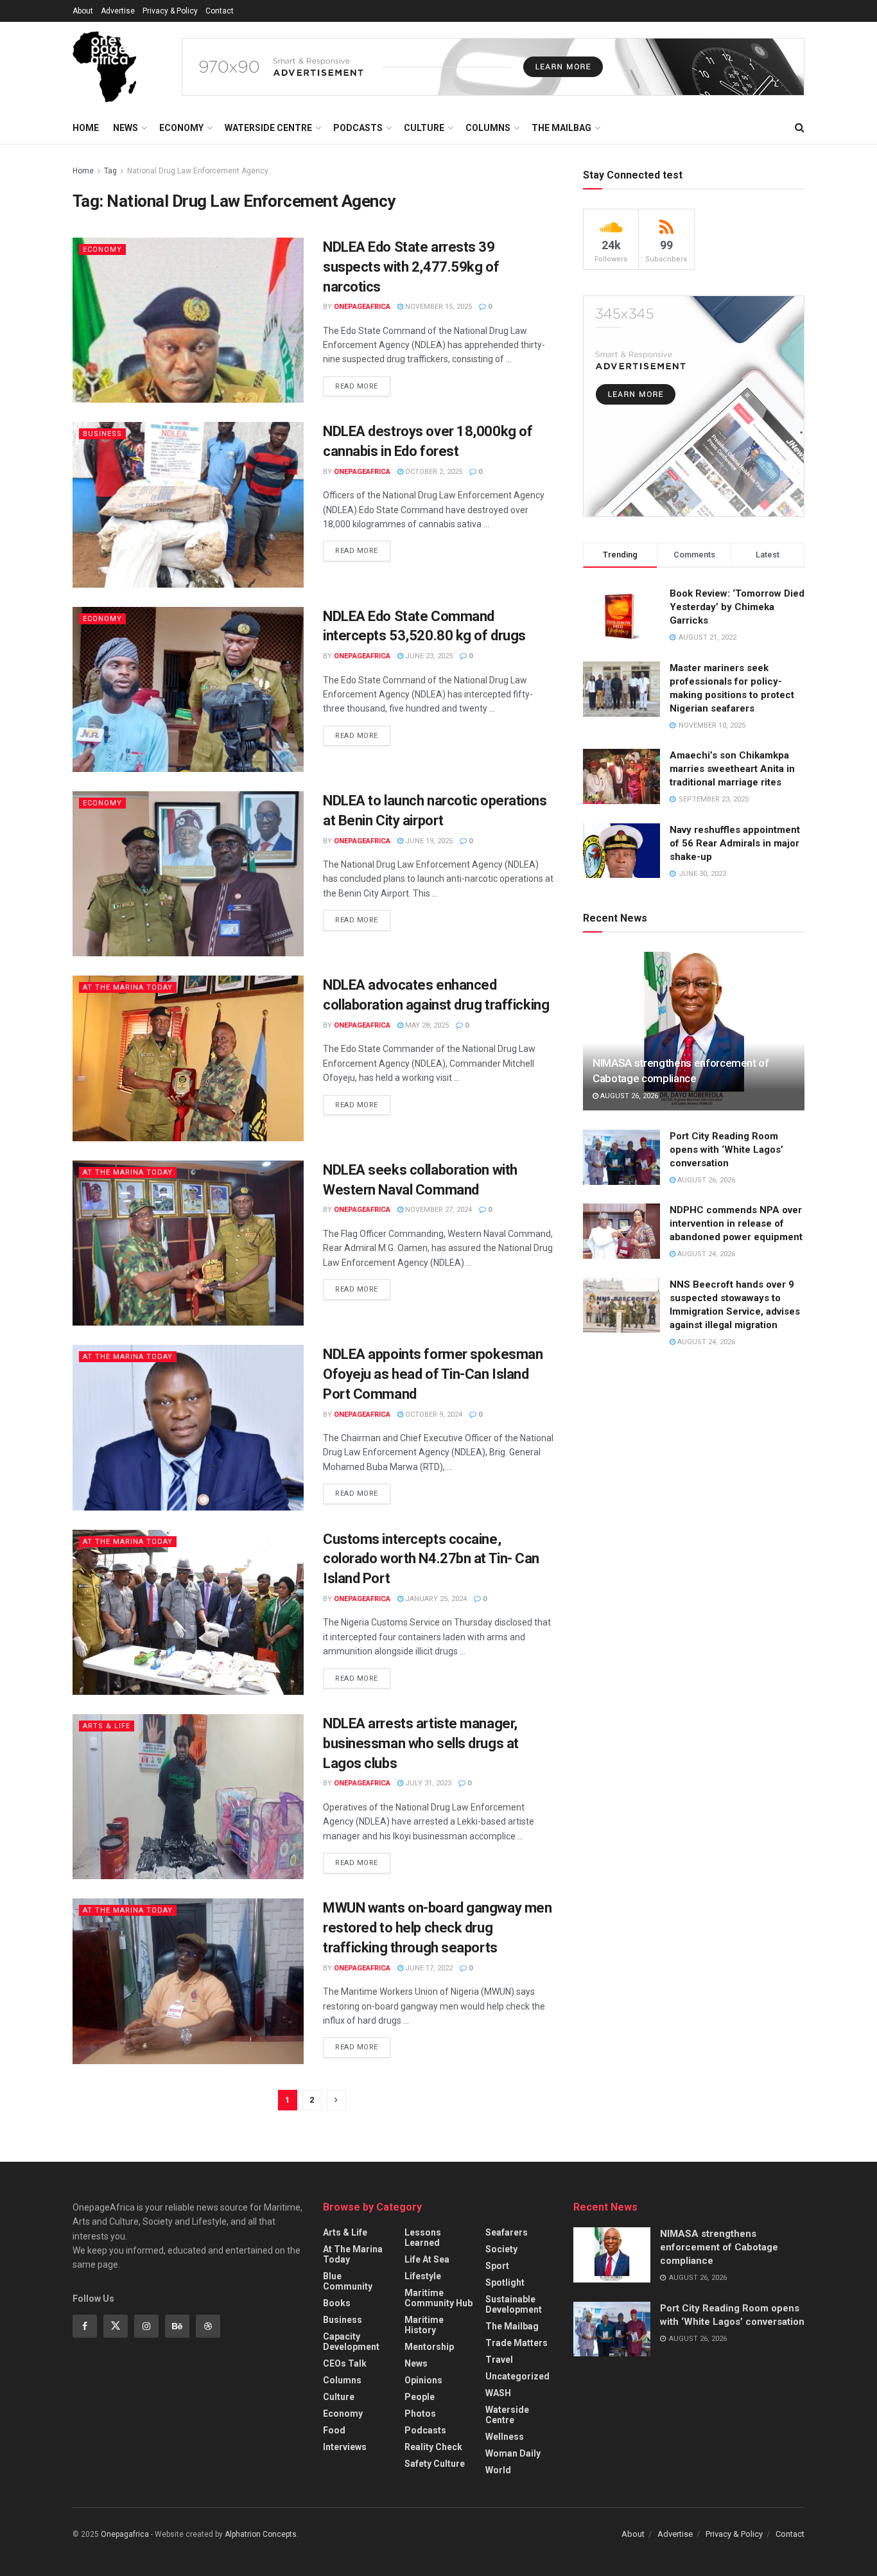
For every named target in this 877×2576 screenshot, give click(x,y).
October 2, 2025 (433, 472)
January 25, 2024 (435, 1599)
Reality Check (433, 2447)
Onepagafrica (125, 2534)
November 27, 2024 (438, 1210)
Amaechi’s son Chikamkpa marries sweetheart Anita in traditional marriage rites (732, 769)
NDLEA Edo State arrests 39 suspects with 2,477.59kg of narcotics (411, 267)
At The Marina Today (128, 987)
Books (337, 2303)
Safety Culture (435, 2464)
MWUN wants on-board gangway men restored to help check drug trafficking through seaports (437, 1928)
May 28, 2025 (426, 1025)
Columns (488, 128)
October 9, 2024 (433, 1415)
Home (86, 128)
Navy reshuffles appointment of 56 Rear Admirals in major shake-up (735, 843)
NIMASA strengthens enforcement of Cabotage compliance (719, 2247)
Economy (181, 128)
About (83, 11)
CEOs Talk (345, 2363)
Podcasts (358, 128)
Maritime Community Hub (438, 2298)
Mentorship (429, 2347)
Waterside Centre (268, 128)
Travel (499, 2360)
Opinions (423, 2380)
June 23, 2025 (428, 656)
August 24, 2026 (705, 1254)
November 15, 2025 (438, 307)
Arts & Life (107, 1726)
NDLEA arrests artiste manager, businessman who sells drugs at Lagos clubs (421, 1743)
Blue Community (348, 2281)
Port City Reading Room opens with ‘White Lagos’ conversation (726, 1150)
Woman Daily (513, 2453)
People (420, 2397)
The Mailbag (561, 128)
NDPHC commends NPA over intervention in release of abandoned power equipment (736, 1223)
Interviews (345, 2447)
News (126, 128)
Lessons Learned (423, 2238)
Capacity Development (351, 2342)
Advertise (118, 11)
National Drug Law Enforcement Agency (198, 171)
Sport (497, 2266)
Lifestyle (423, 2276)
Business (102, 434)
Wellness (505, 2437)
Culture (424, 128)
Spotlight (505, 2282)
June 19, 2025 (428, 841)
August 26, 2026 (628, 1096)
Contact (220, 11)
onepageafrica (362, 307)
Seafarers (507, 2232)
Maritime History (424, 2325)
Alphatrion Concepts (261, 2534)
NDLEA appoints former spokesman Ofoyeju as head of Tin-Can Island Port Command (433, 1374)
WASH (498, 2393)
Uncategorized (517, 2376)
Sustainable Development (514, 2304)
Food (334, 2430)
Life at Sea (427, 2259)
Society (501, 2249)
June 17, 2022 (428, 1968)
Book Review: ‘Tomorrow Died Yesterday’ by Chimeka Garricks (737, 607)
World (498, 2470)
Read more (357, 386)
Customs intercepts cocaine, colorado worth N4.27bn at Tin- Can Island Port (431, 1559)
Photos (420, 2414)
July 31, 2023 (427, 1783)
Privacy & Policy (170, 11)
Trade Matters (517, 2343)
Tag (110, 171)
